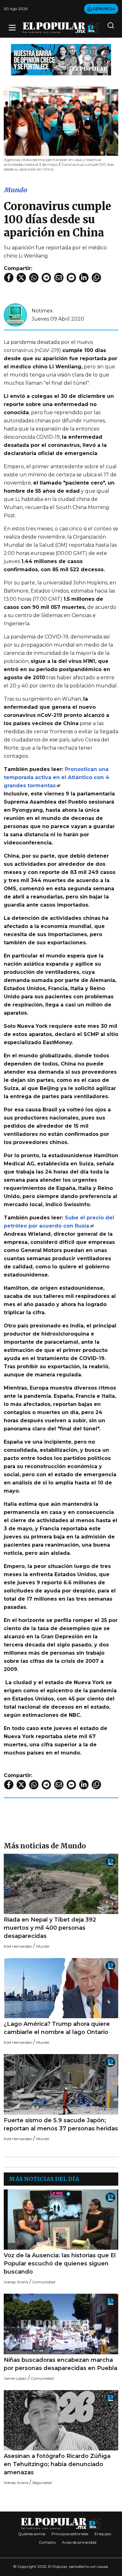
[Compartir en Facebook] (9, 278)
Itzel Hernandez (18, 1946)
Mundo (15, 190)
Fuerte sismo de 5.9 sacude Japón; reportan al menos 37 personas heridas (61, 2124)
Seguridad (42, 2483)
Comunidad (44, 2282)
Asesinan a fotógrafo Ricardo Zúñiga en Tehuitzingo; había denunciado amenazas (57, 2464)
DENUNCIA (103, 9)
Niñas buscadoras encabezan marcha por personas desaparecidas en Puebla (61, 2364)
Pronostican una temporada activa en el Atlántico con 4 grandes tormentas (56, 777)
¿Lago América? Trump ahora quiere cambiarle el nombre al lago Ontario (57, 2028)
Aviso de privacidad (79, 2542)
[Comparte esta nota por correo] (59, 278)
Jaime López (15, 2378)
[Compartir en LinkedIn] (84, 278)
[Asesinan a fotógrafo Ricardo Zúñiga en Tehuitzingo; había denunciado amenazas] (61, 2420)
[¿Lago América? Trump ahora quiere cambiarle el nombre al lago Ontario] (61, 1988)
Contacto (47, 2542)
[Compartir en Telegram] (46, 278)
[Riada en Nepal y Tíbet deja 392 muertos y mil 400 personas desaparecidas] (61, 1884)
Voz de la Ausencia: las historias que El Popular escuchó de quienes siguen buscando (60, 2264)
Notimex (42, 311)
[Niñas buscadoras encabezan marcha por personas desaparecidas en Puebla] (61, 2324)
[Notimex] (15, 315)
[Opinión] (61, 59)
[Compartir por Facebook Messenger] (71, 278)
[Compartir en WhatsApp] (34, 278)
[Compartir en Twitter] (21, 278)
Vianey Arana (16, 2282)
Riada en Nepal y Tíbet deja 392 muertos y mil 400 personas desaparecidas (50, 1928)
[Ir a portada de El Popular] (61, 28)
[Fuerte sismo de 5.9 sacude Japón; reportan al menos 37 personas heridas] (61, 2084)
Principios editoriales (70, 2534)
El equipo (103, 2534)
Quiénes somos (32, 2534)
